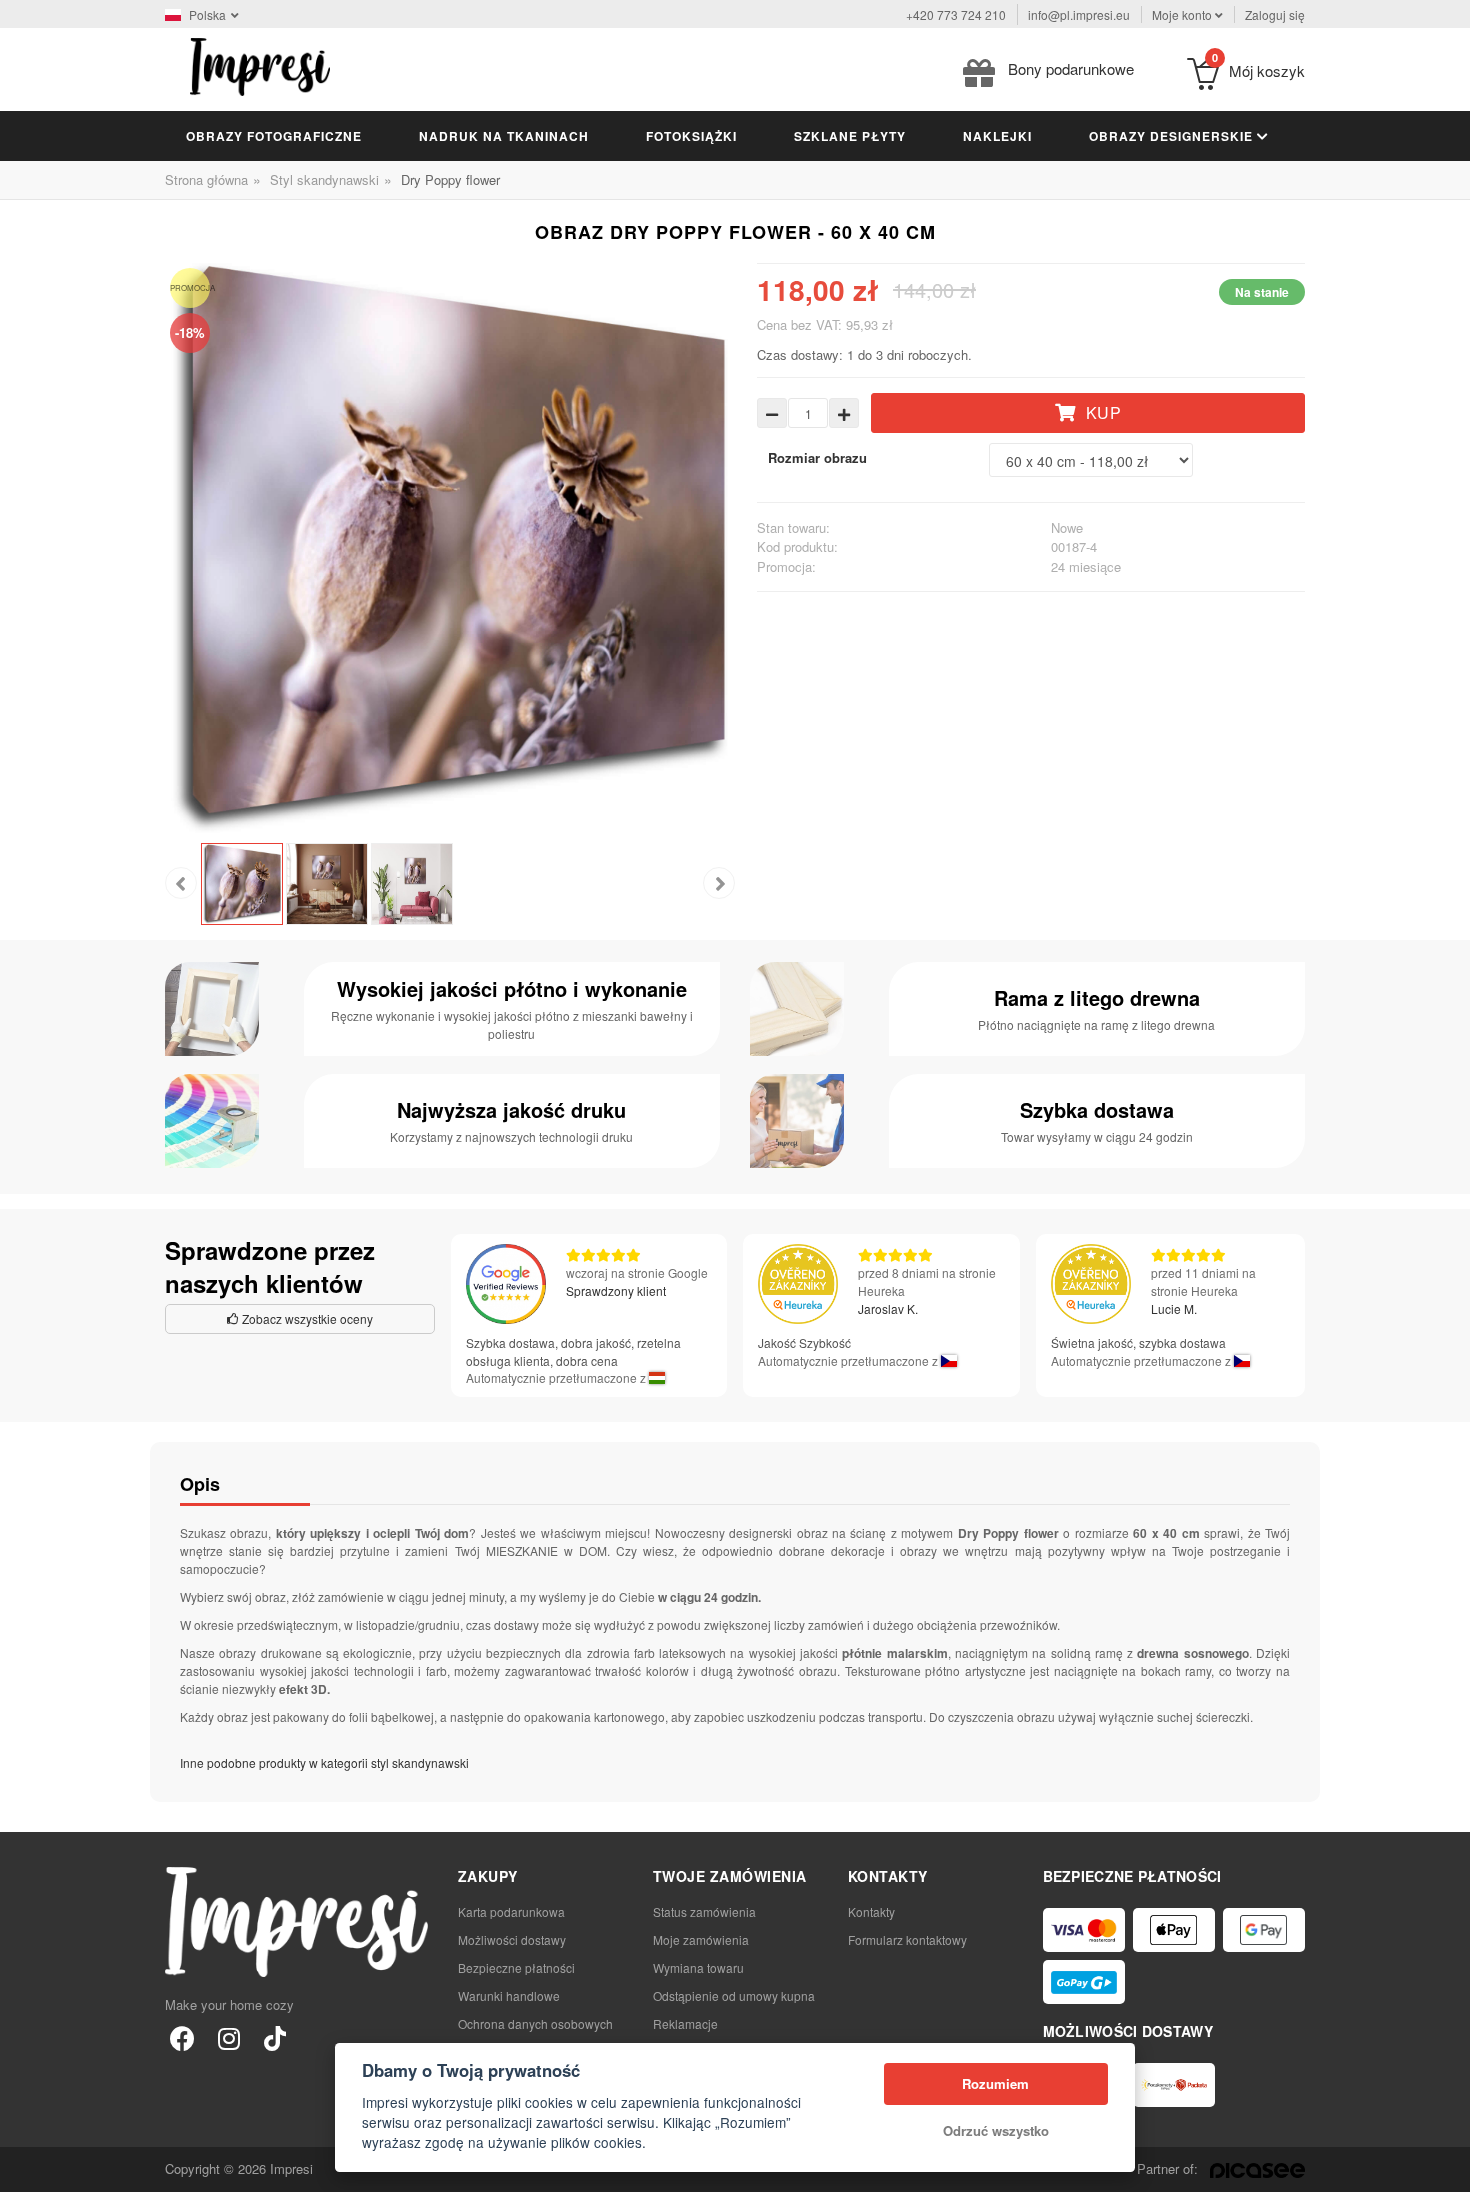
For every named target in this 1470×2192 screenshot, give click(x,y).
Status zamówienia (704, 1911)
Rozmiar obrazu (817, 457)
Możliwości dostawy (512, 1939)
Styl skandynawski (324, 179)
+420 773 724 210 (956, 14)
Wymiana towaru (698, 1967)
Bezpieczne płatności (516, 1967)
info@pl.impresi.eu (1079, 14)
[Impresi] (260, 64)
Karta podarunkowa (511, 1911)
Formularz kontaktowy (907, 1939)
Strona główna (206, 179)
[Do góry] (1444, 2166)
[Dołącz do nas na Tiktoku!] (274, 2037)
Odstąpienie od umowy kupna (734, 1995)
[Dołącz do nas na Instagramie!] (228, 2037)
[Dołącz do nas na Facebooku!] (182, 2037)
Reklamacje (685, 2023)
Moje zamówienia (701, 1939)
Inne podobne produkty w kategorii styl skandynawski (324, 1762)
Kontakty (871, 1911)
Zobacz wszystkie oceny (306, 1318)
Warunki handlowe (509, 1995)
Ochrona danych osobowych (535, 2023)
